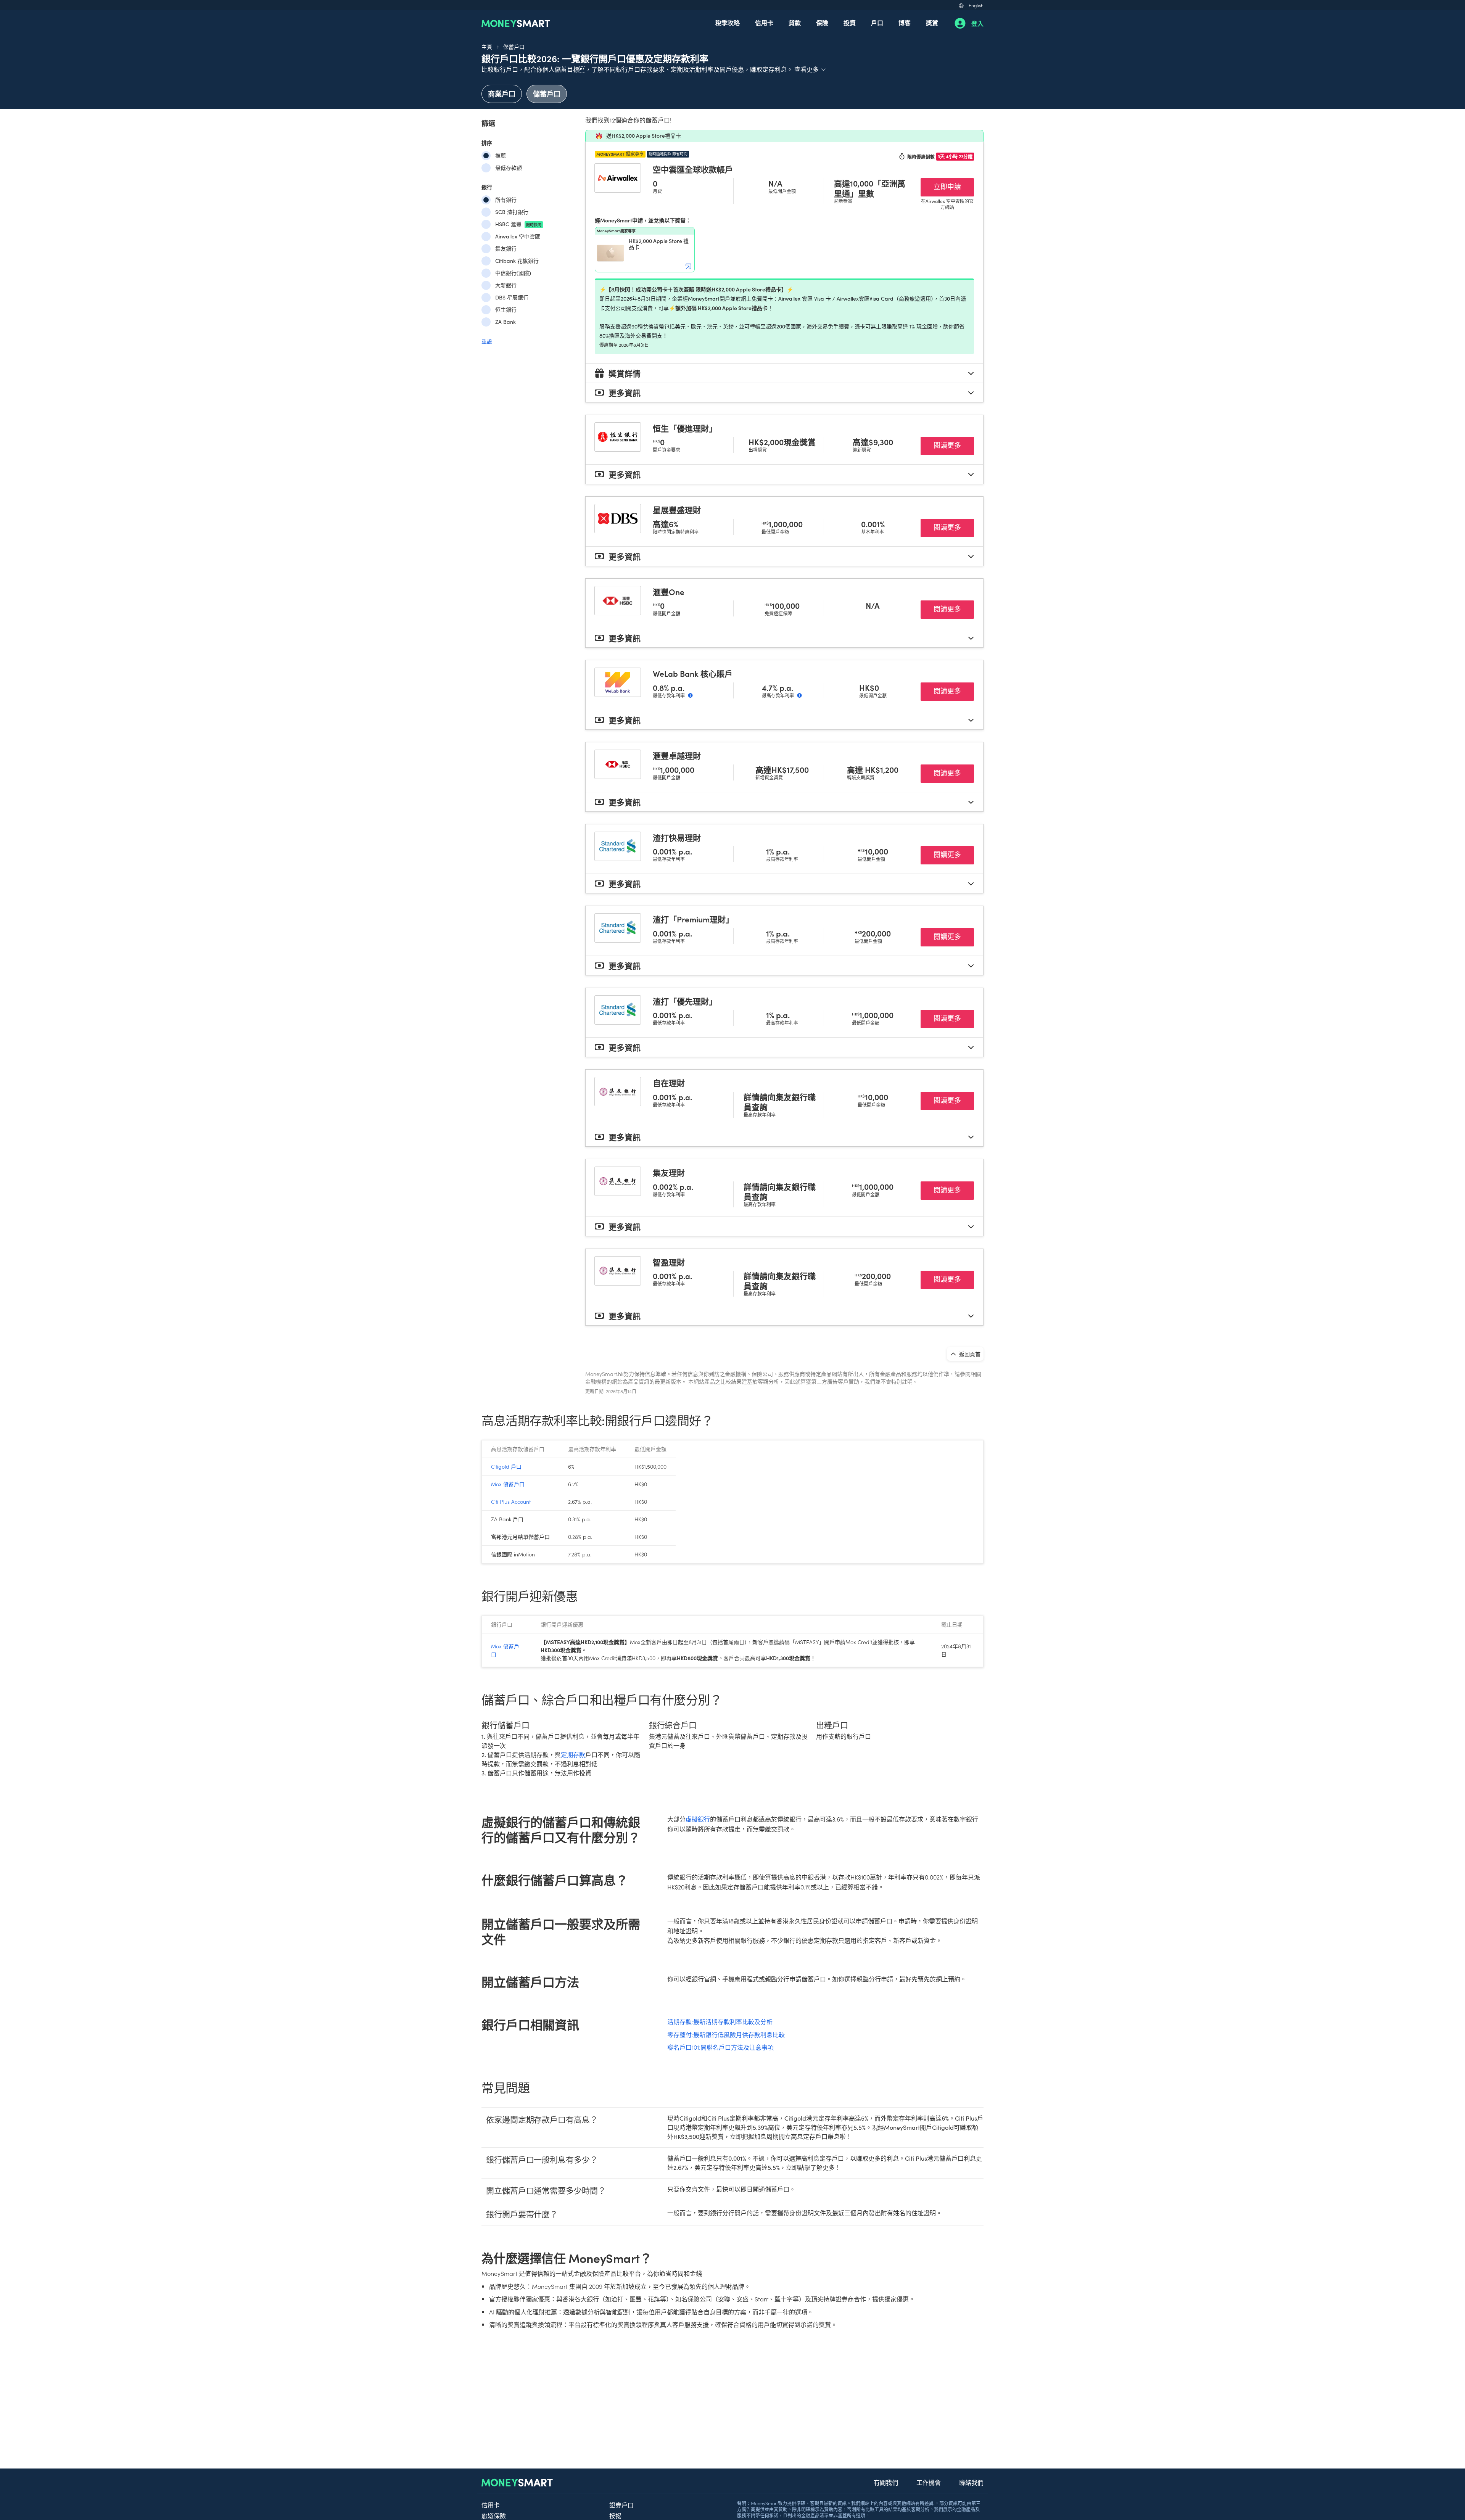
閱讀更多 (954, 445)
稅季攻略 (728, 23)
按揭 (615, 2515)
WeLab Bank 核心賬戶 (693, 673)
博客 (905, 23)
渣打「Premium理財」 (693, 919)
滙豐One (669, 592)
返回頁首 (969, 1354)
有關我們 (886, 2482)
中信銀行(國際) (513, 273)
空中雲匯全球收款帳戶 (693, 169)
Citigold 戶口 (506, 1466)
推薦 (501, 155)
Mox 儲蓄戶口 (508, 1484)
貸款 (795, 23)
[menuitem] (728, 23)
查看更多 (810, 69)
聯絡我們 (971, 2482)
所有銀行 (506, 200)
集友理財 (669, 1172)
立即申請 (954, 186)
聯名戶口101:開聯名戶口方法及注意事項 (720, 2047)
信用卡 (764, 23)
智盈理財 (669, 1262)
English (976, 5)
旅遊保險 (494, 2515)
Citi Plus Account (511, 1501)
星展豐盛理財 (677, 510)
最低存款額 (509, 168)
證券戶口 (621, 2505)
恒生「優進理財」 (685, 428)
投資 (850, 23)
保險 (822, 23)
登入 (977, 23)
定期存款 (573, 1755)
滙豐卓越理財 (677, 755)
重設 (487, 341)
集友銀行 (506, 249)
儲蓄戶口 (514, 47)
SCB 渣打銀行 (512, 212)
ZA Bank (506, 322)
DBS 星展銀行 (512, 297)
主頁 (487, 47)
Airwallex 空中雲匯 (518, 236)
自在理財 (669, 1083)
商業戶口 (502, 94)
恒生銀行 (506, 310)
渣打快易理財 (677, 837)
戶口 (877, 23)
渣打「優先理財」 (685, 1001)
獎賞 (932, 23)
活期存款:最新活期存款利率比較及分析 (720, 2021)
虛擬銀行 (698, 1819)
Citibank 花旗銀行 (517, 261)
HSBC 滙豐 (518, 224)
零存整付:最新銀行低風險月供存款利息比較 (726, 2034)
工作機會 (929, 2482)
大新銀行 (506, 285)
